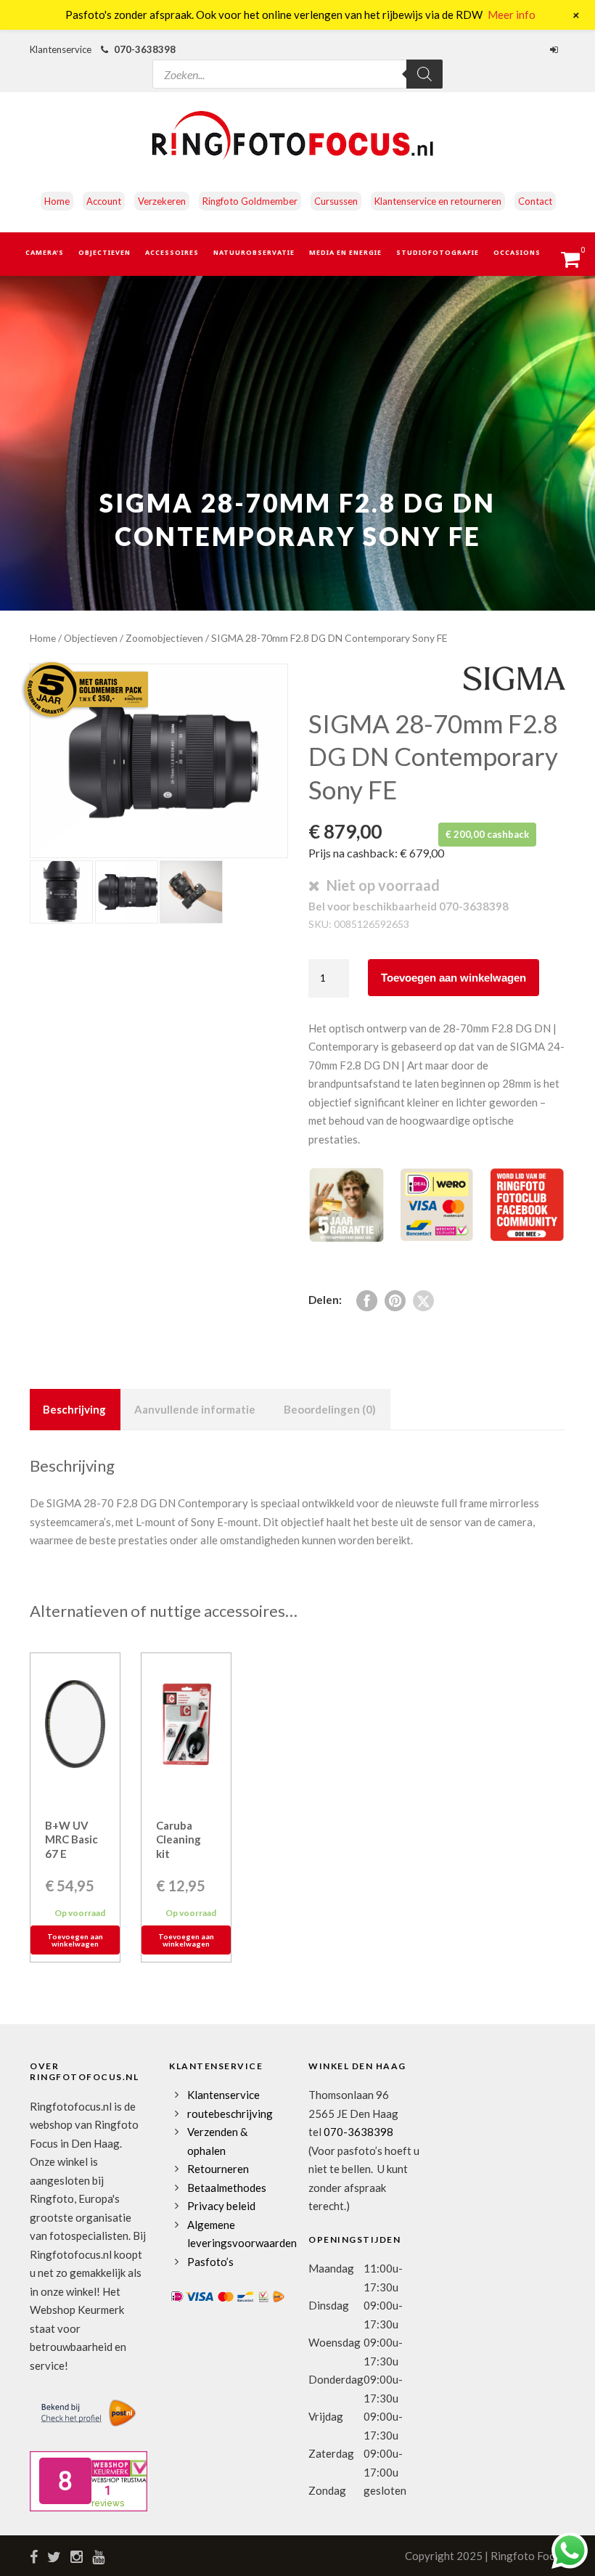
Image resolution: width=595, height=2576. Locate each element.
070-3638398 (145, 49)
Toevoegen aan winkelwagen (454, 978)
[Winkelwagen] (577, 264)
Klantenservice (223, 2095)
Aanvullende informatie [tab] (195, 1409)
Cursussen (336, 201)
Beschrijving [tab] (74, 1409)
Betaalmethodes (227, 2188)
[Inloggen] (556, 49)
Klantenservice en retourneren (438, 201)
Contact (535, 201)
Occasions (517, 252)
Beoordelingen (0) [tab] (330, 1409)
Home (57, 201)
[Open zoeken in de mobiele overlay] (297, 61)
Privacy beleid (221, 2206)
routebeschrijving (230, 2114)
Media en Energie (345, 252)
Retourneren (218, 2169)
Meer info (512, 15)
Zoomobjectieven (164, 638)
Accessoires (172, 252)
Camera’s (45, 252)
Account (104, 201)
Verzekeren (162, 201)
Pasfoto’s (210, 2262)
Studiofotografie (438, 252)
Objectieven (104, 252)
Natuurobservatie (254, 252)
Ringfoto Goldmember (250, 201)
